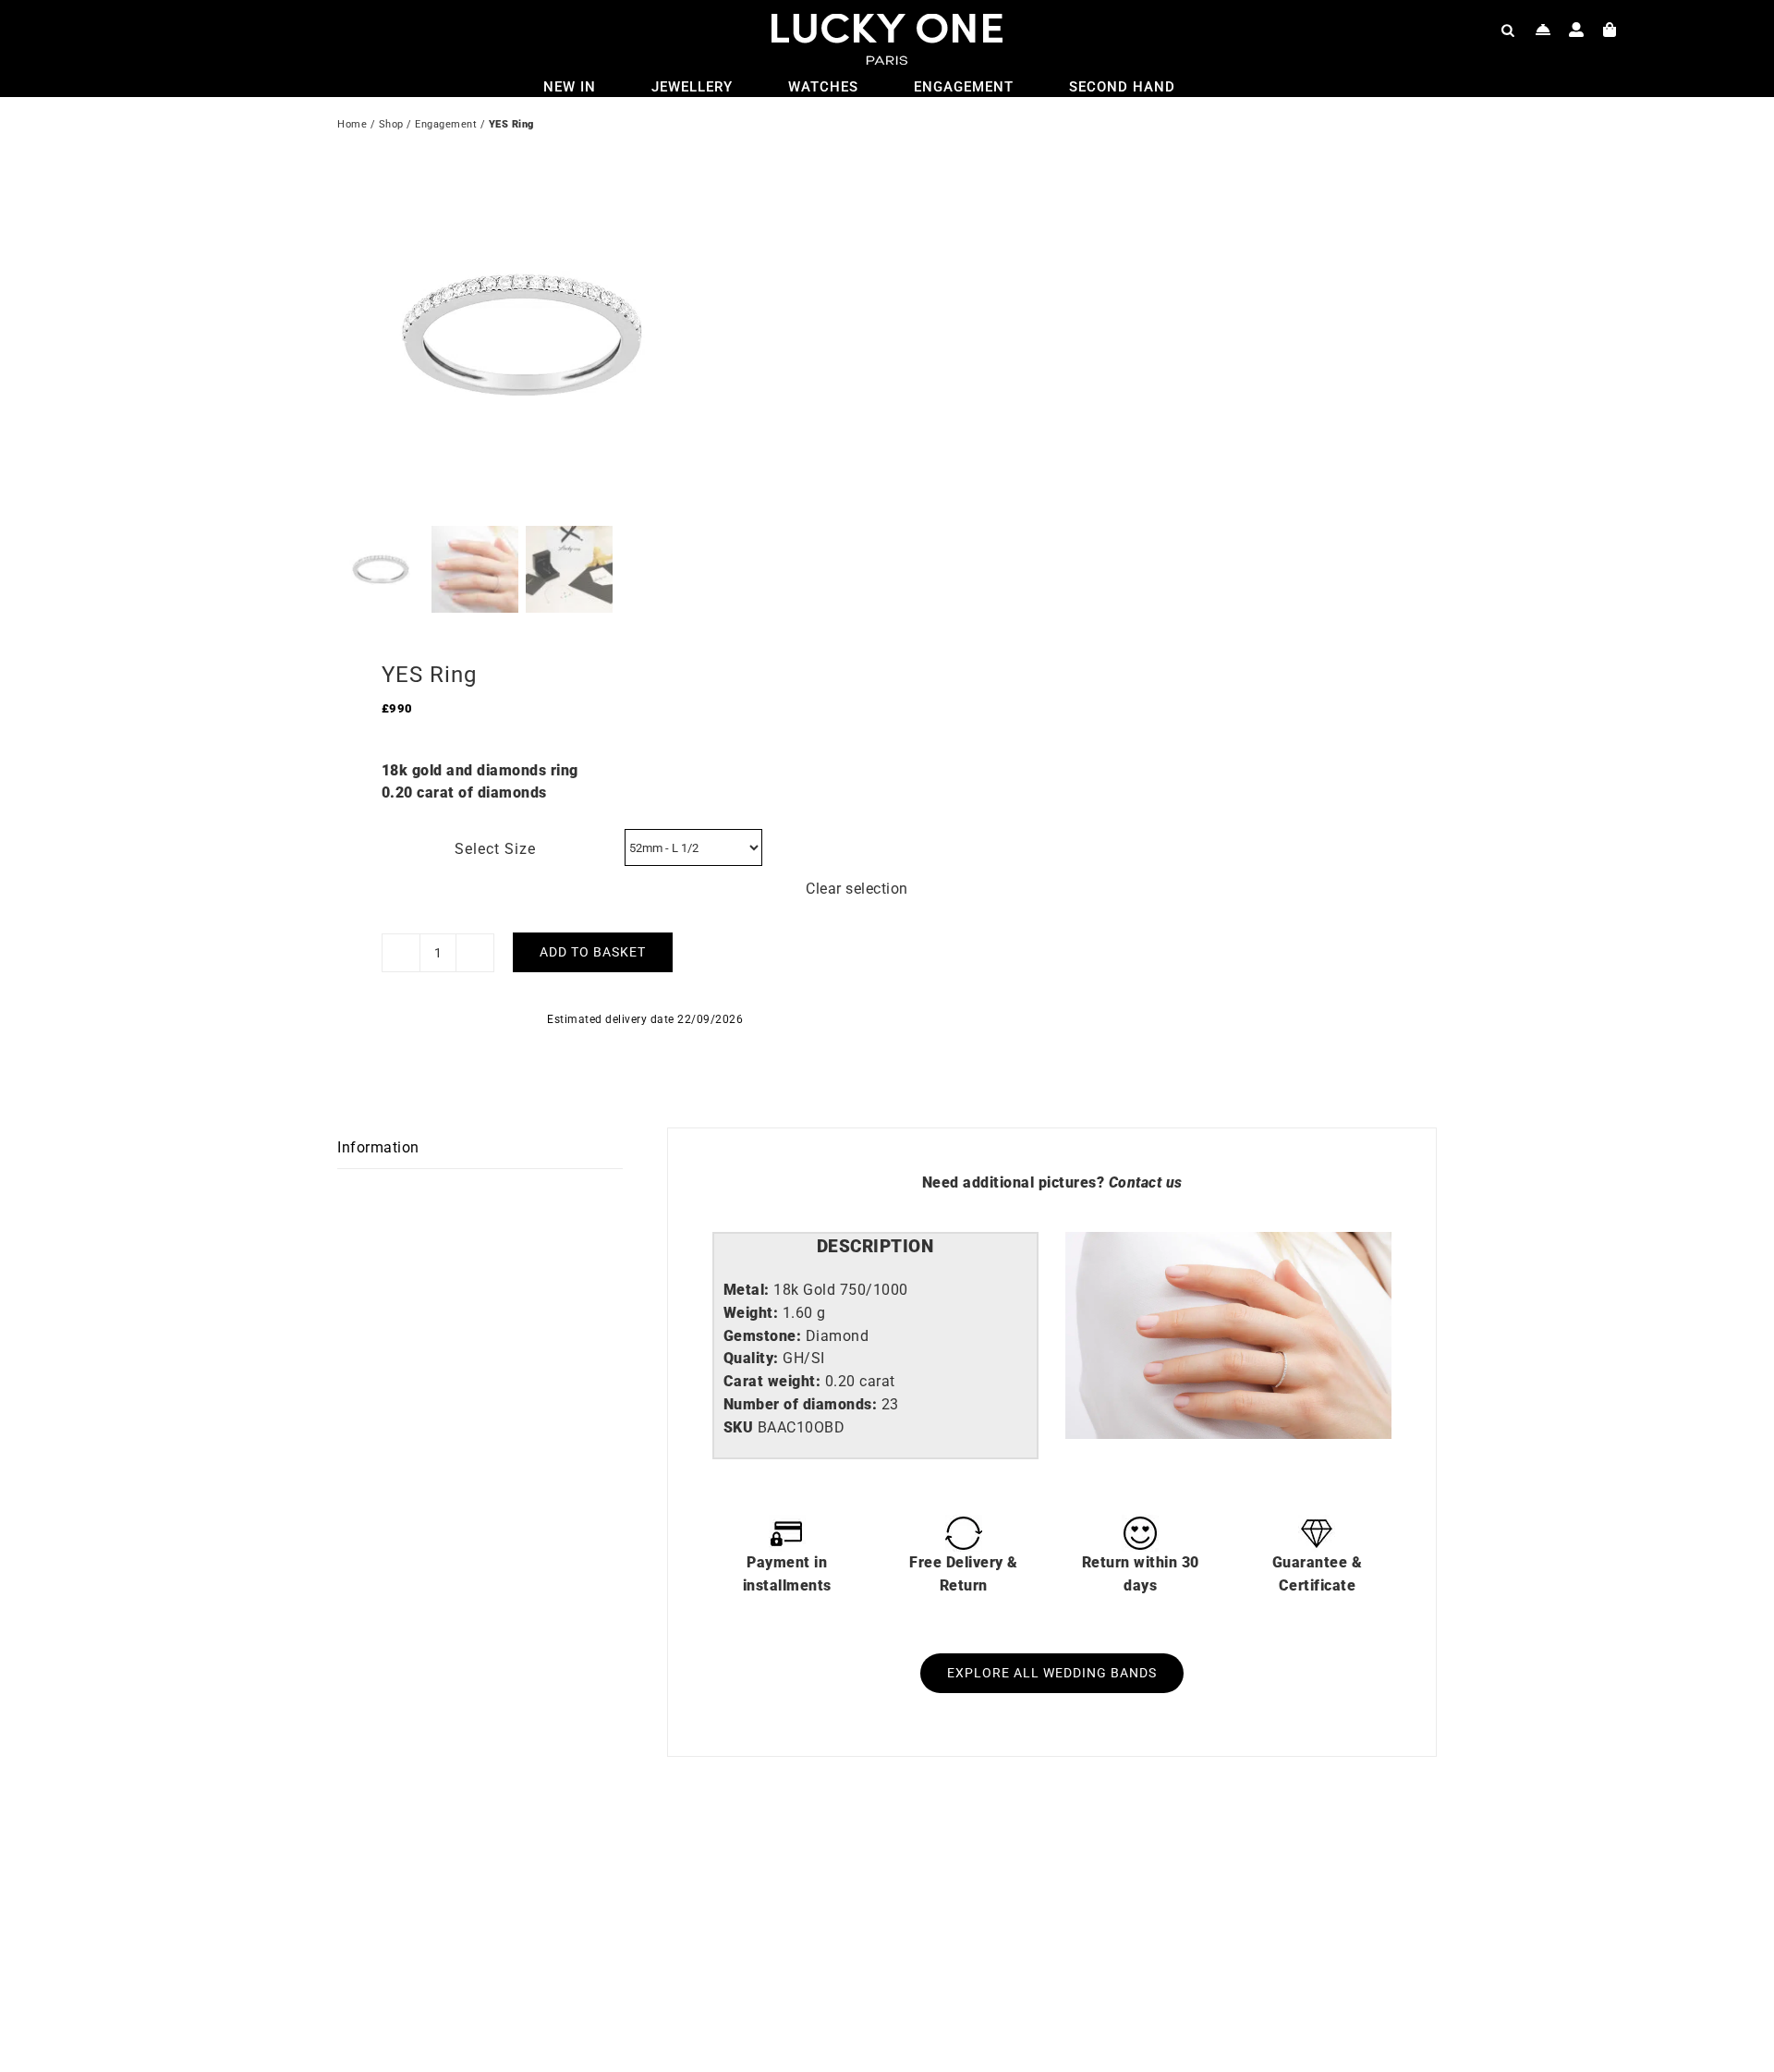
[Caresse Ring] (1127, 1868)
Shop (391, 124)
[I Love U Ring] (577, 1868)
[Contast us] (1543, 30)
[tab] (875, 1247)
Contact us (1146, 1182)
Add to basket (593, 952)
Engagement (446, 124)
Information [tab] (378, 1147)
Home (352, 124)
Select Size (495, 849)
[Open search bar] (1508, 30)
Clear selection (857, 889)
